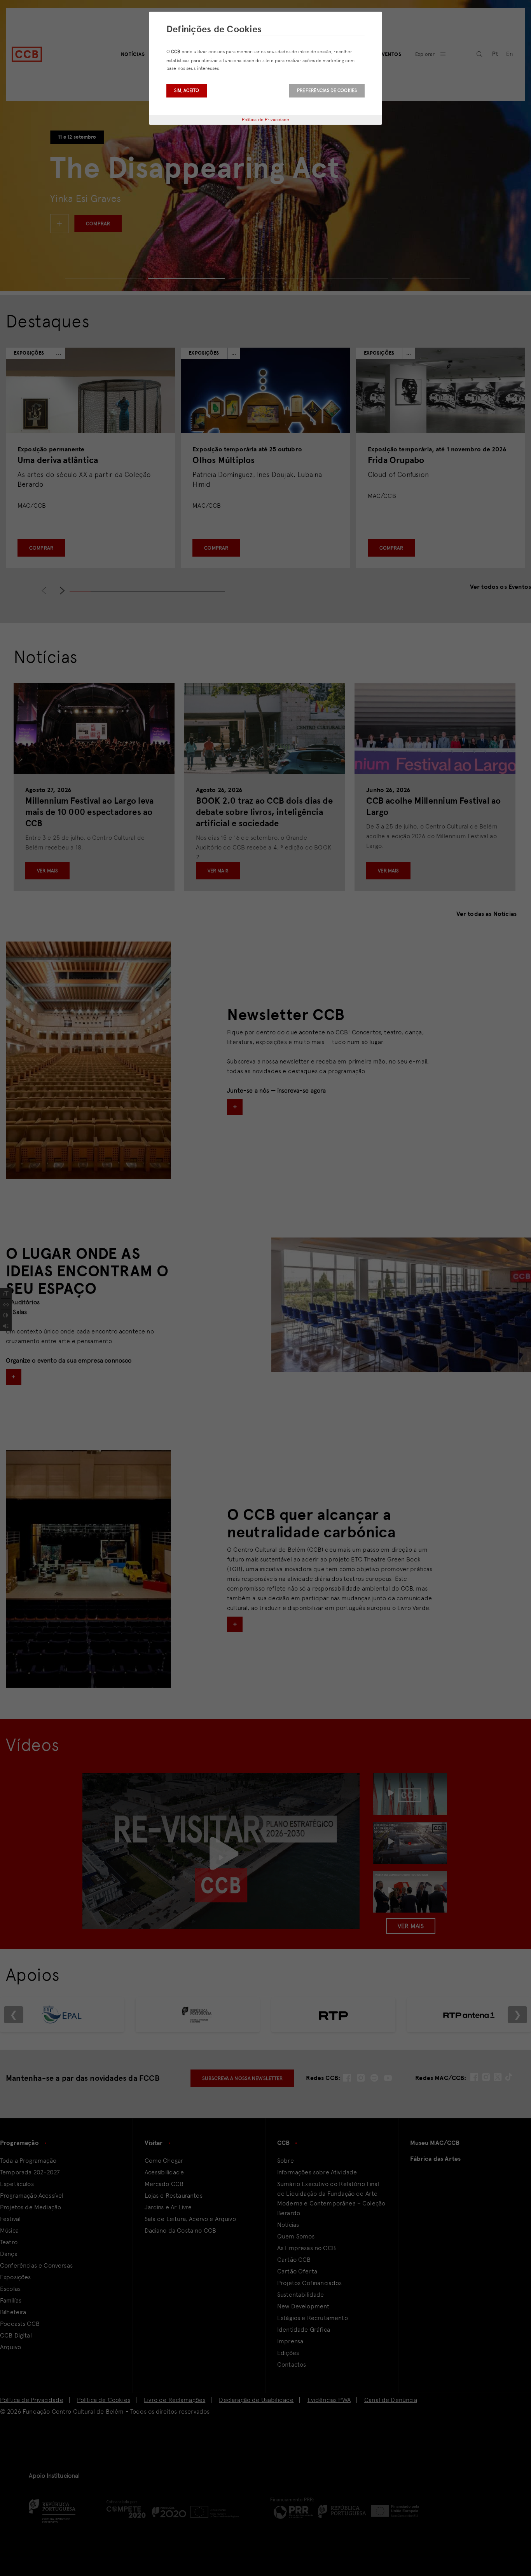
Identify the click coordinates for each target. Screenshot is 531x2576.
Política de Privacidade (266, 120)
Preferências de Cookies (327, 91)
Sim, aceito (187, 91)
